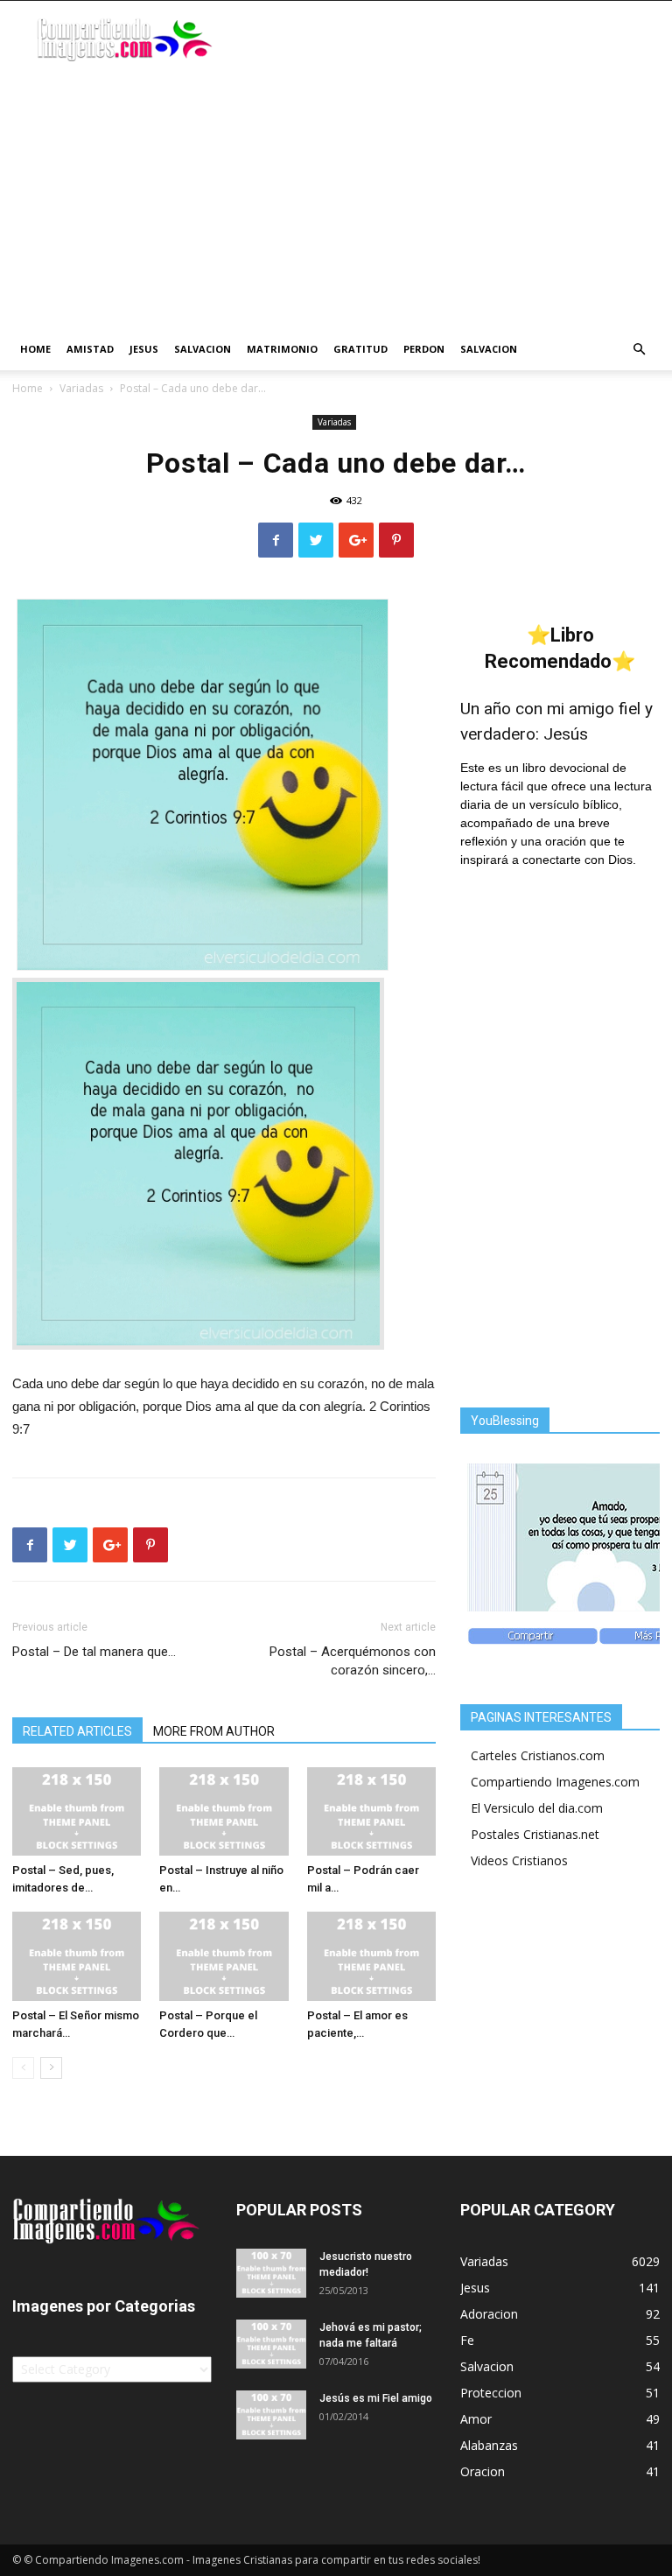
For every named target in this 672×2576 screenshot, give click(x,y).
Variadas (81, 388)
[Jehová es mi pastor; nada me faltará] (271, 2344)
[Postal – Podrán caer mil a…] (371, 1811)
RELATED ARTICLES (77, 1731)
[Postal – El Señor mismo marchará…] (77, 1956)
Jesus (144, 349)
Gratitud (360, 349)
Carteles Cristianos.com (538, 1755)
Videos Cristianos (519, 1860)
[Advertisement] (336, 197)
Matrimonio (282, 349)
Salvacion (203, 349)
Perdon (424, 349)
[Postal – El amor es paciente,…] (371, 1956)
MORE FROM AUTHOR (214, 1731)
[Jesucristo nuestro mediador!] (271, 2273)
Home (35, 349)
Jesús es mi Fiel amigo (376, 2398)
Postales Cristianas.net (535, 1834)
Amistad (90, 349)
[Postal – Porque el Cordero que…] (224, 1956)
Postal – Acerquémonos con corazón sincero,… (353, 1661)
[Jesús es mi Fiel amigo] (271, 2415)
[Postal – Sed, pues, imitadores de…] (77, 1811)
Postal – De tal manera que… (94, 1652)
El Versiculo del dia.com (537, 1808)
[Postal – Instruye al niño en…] (224, 1811)
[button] (639, 350)
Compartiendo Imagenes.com (555, 1782)
